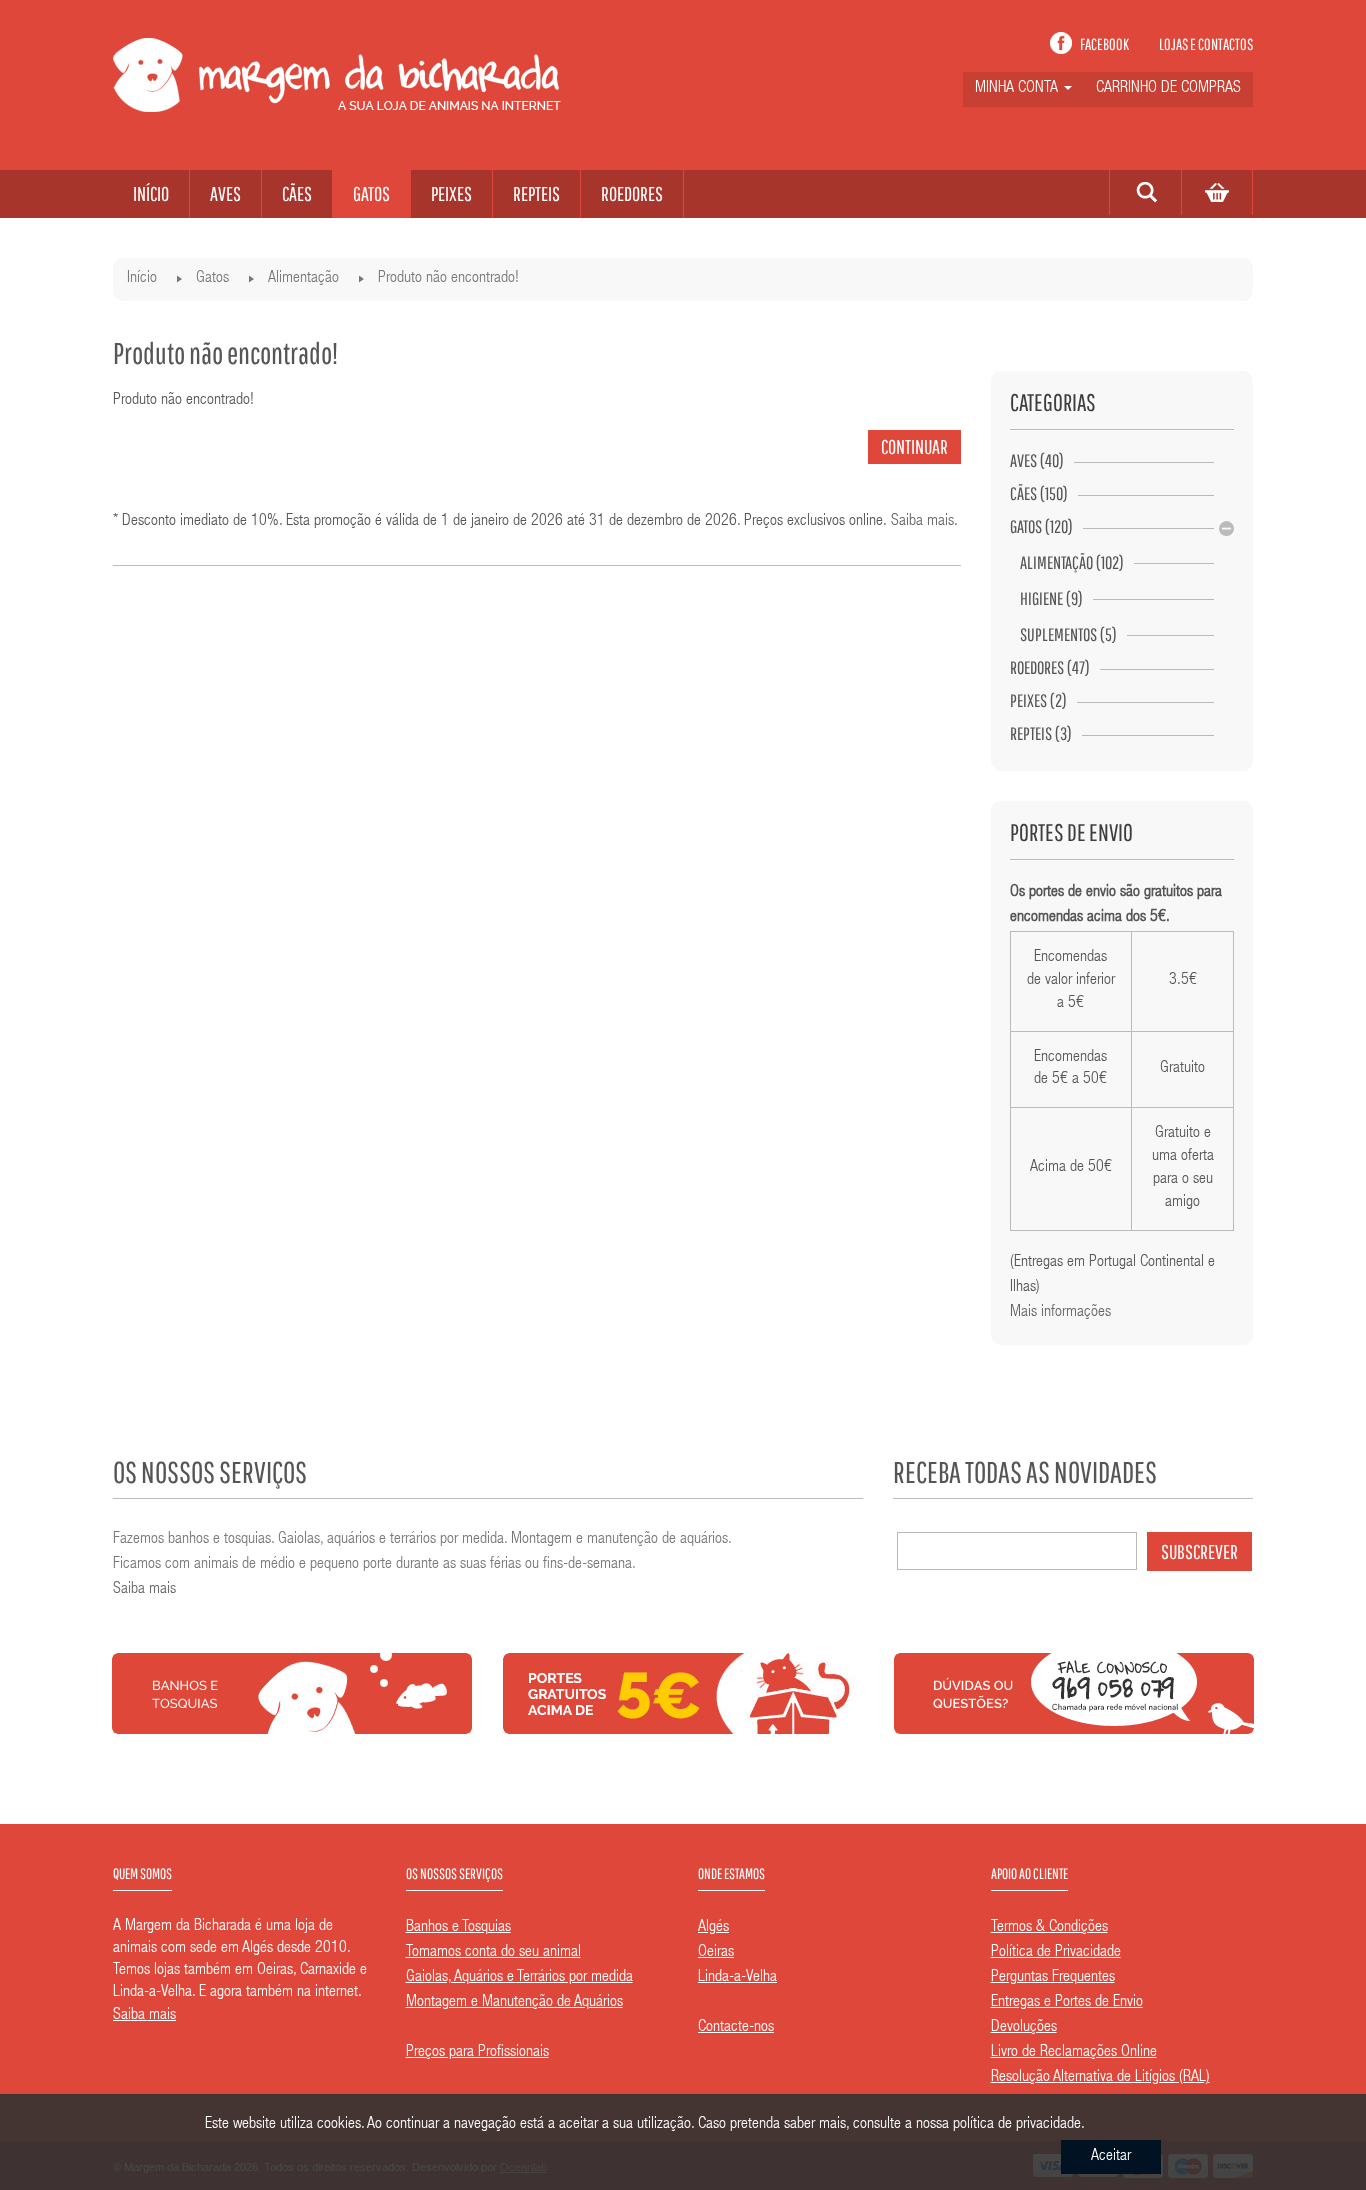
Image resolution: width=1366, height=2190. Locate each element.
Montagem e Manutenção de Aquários (514, 2003)
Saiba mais (922, 522)
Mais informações (1060, 1313)
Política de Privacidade (1056, 1953)
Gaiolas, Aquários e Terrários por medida (519, 1978)
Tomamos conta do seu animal (493, 1953)
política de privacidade (1017, 2125)
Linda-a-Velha (737, 1978)
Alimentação (303, 279)
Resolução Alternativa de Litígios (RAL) (1100, 2078)
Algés (713, 1928)
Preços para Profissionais (477, 2053)
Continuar (914, 446)
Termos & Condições (1049, 1928)
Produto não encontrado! (448, 279)
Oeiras (716, 1953)
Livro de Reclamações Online (1074, 2053)
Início (142, 279)
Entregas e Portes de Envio (1067, 2003)
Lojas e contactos (1206, 44)
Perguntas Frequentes (1053, 1978)
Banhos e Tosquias (458, 1928)
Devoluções (1024, 2028)
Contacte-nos (736, 2028)
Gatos (212, 279)
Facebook (1104, 44)
